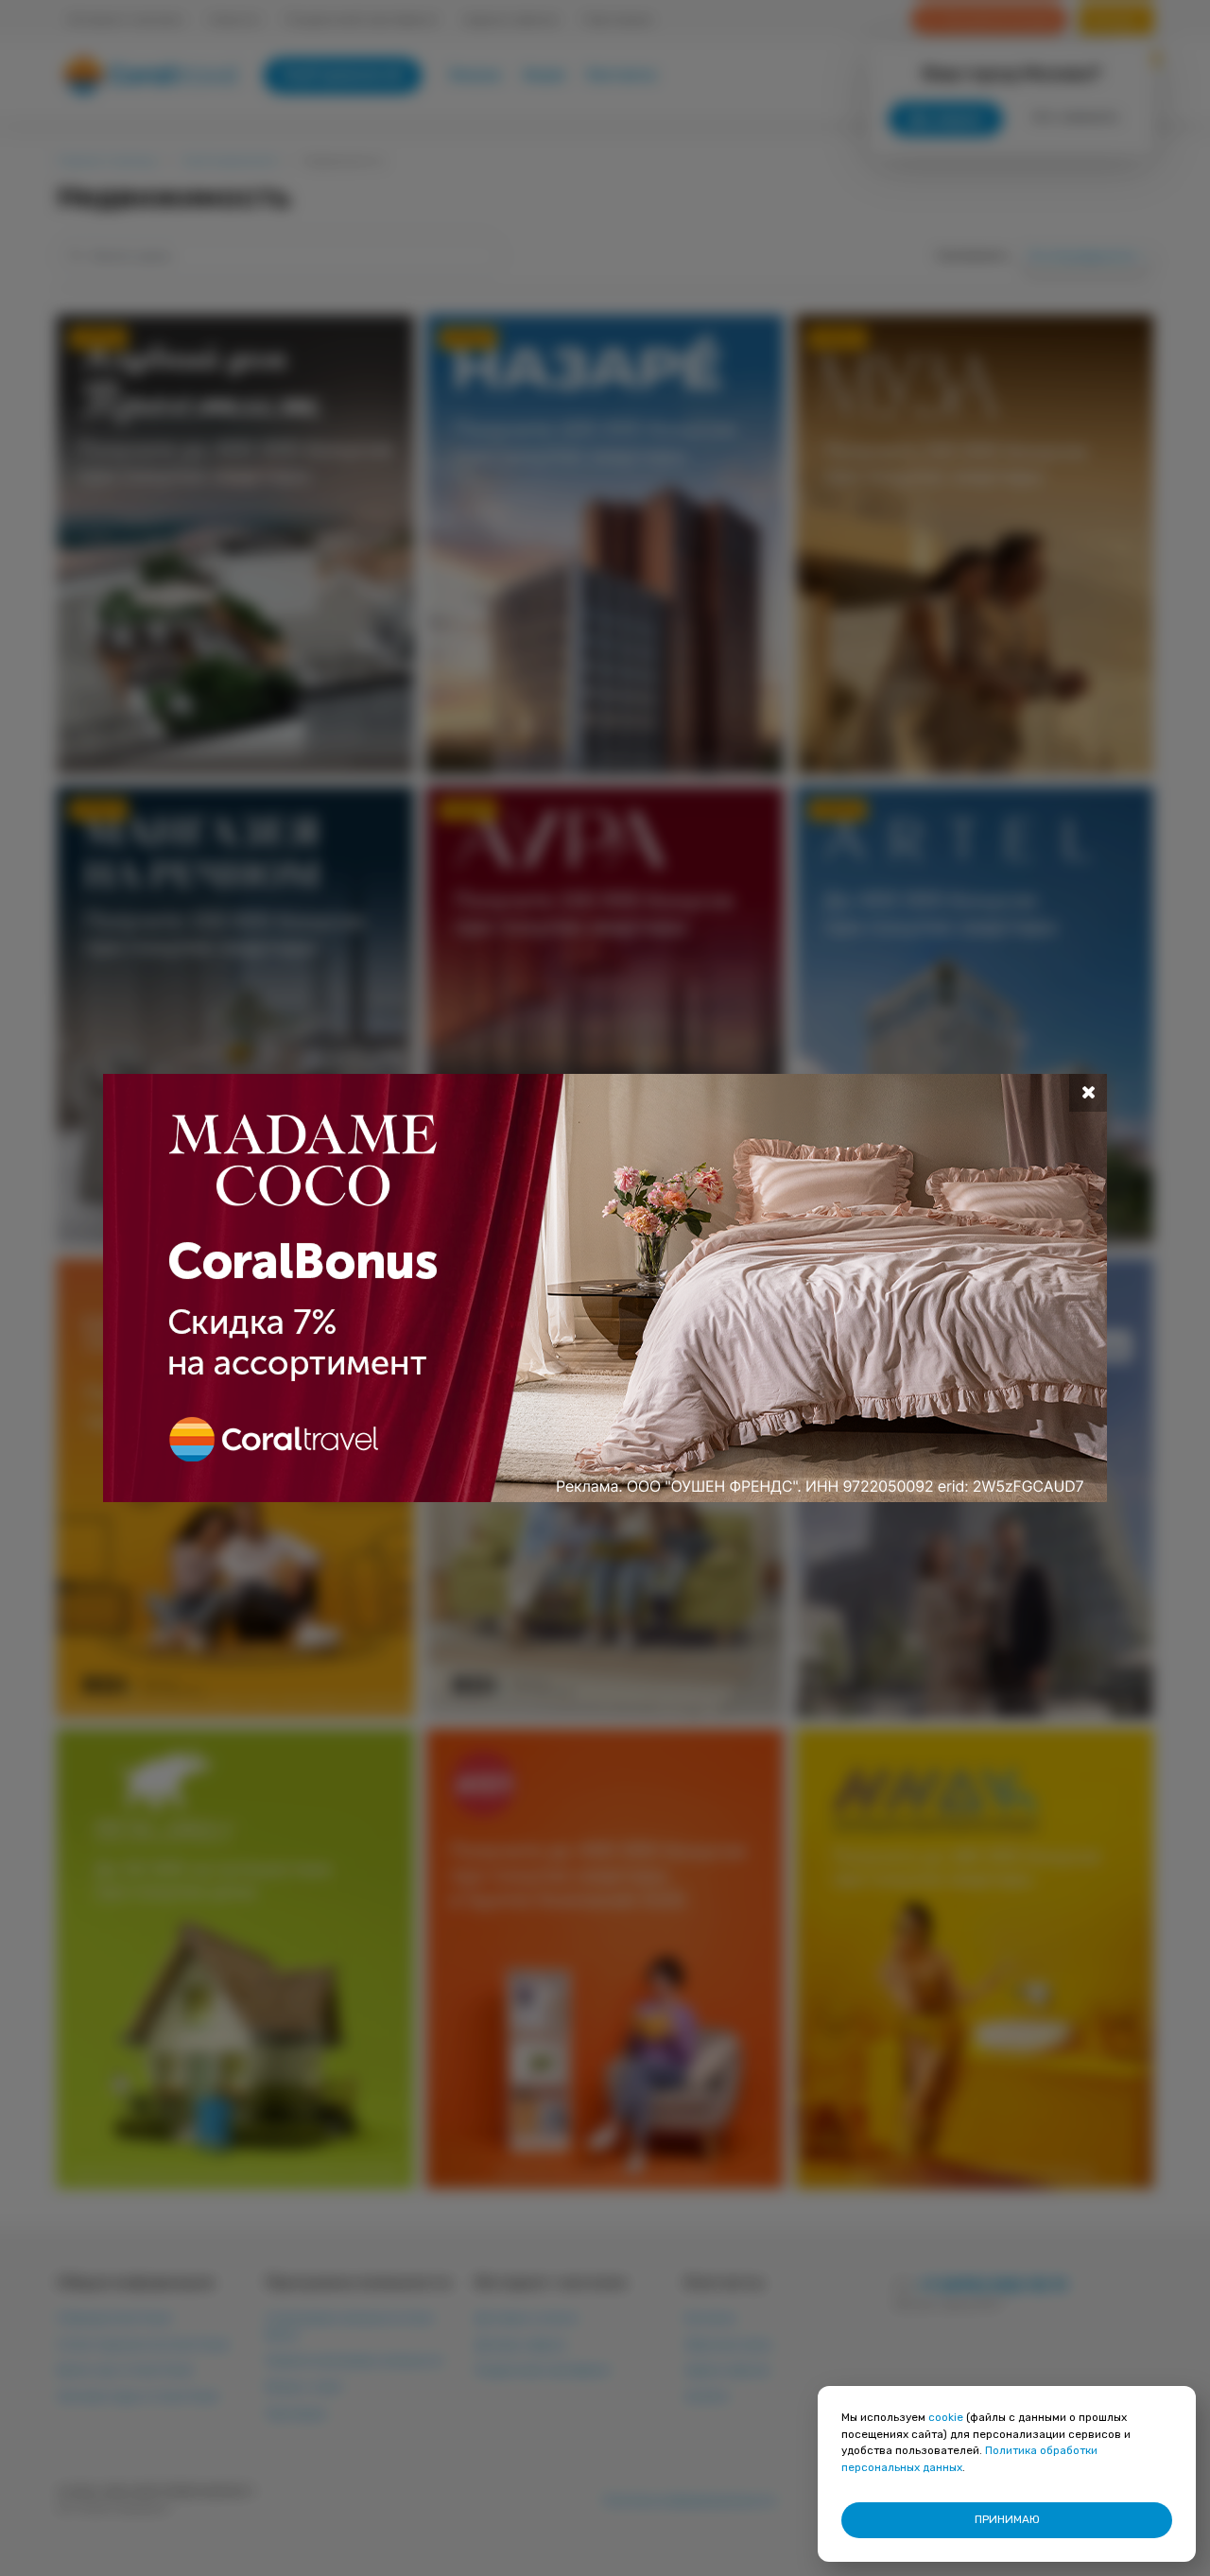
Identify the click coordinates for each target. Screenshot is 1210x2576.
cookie (946, 2417)
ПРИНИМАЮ (1007, 2519)
